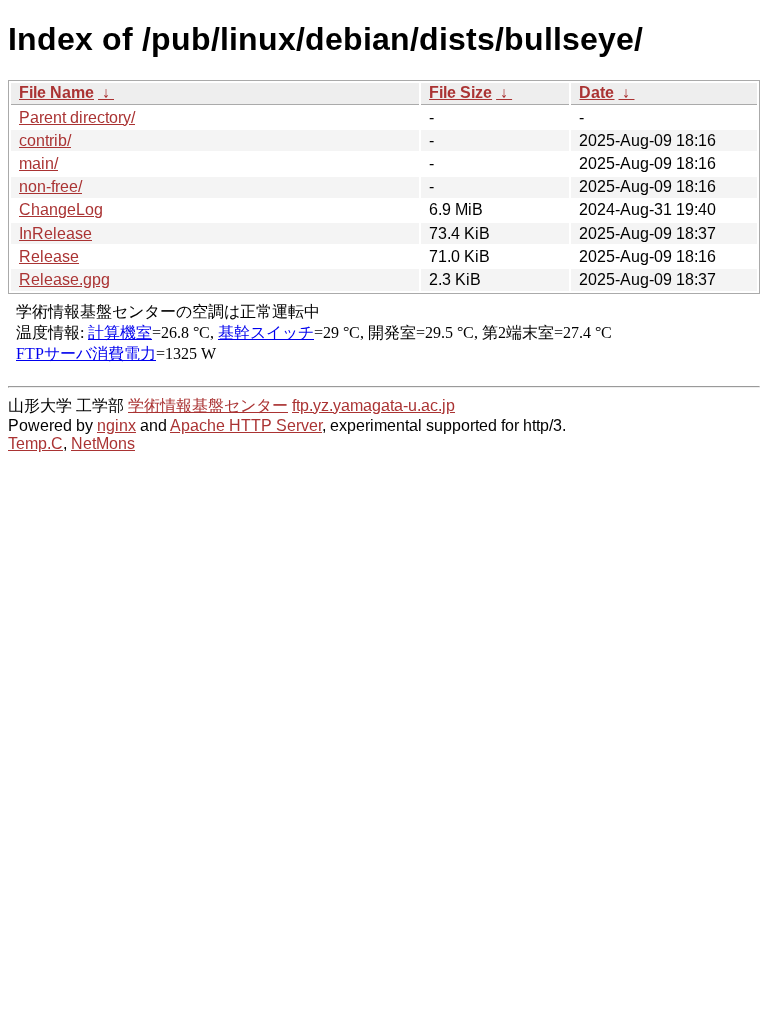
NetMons (103, 443)
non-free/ (50, 186)
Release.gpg (64, 279)
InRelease (55, 233)
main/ (38, 163)
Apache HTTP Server (246, 425)
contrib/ (45, 140)
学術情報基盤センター (208, 405)
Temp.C (35, 443)
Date (596, 92)
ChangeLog (61, 209)
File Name (56, 92)
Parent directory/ (77, 117)
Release (49, 256)
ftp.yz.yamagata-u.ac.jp (373, 405)
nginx (116, 425)
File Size (460, 92)
